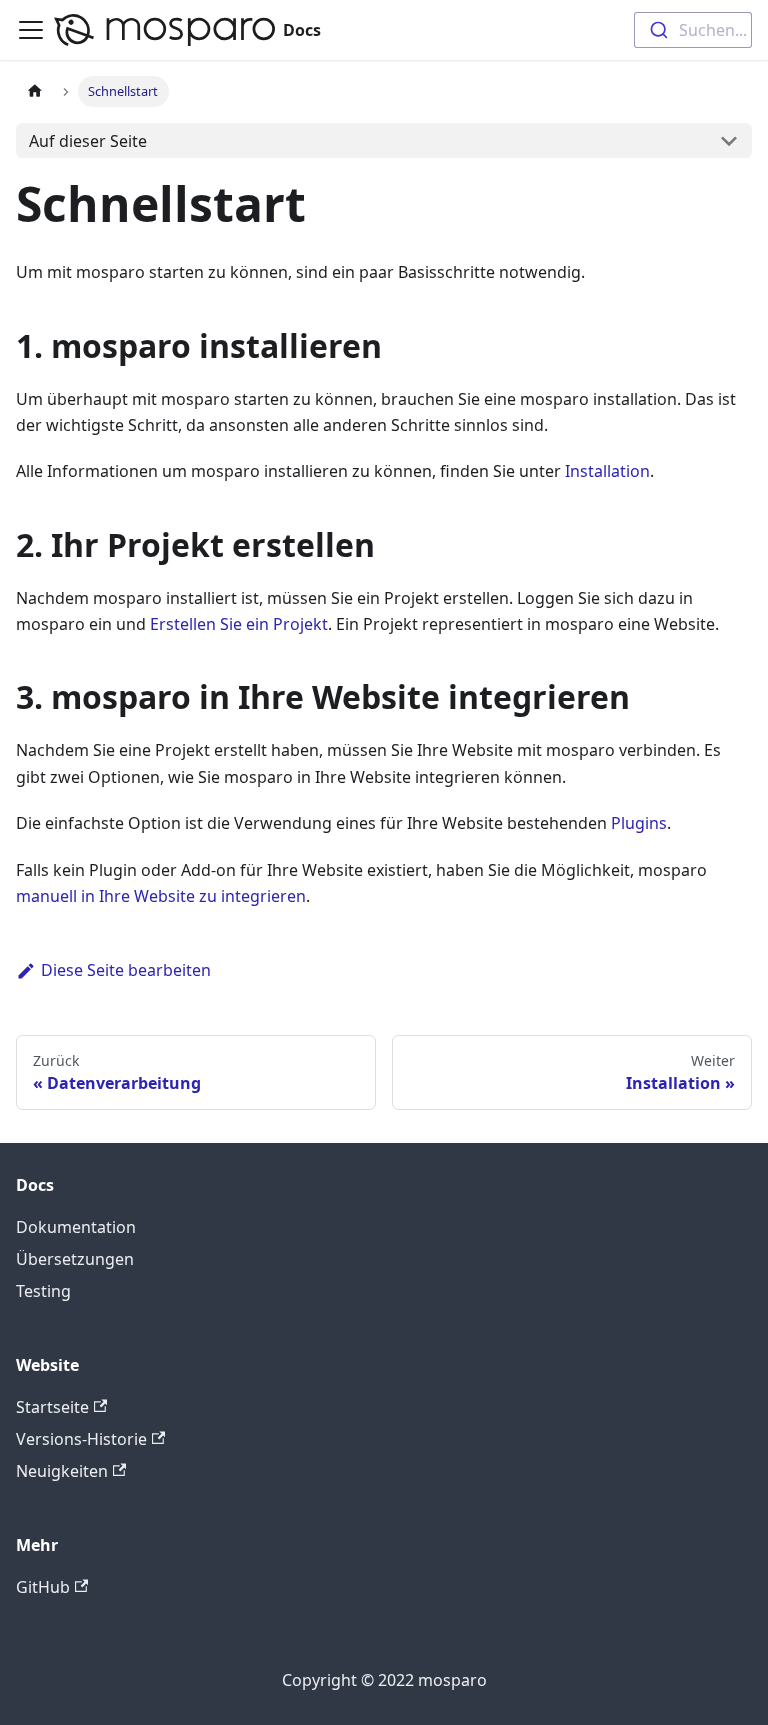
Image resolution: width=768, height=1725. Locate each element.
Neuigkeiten (62, 1471)
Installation (607, 471)
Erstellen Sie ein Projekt (239, 624)
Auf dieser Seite (88, 141)
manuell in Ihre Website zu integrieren (161, 896)
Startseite (52, 1407)
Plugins (639, 823)
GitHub (43, 1587)
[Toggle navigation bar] (31, 30)
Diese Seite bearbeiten (126, 970)
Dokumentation (76, 1227)
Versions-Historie (81, 1439)
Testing (43, 1291)
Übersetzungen (75, 1259)
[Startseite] (35, 91)
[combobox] (693, 30)
